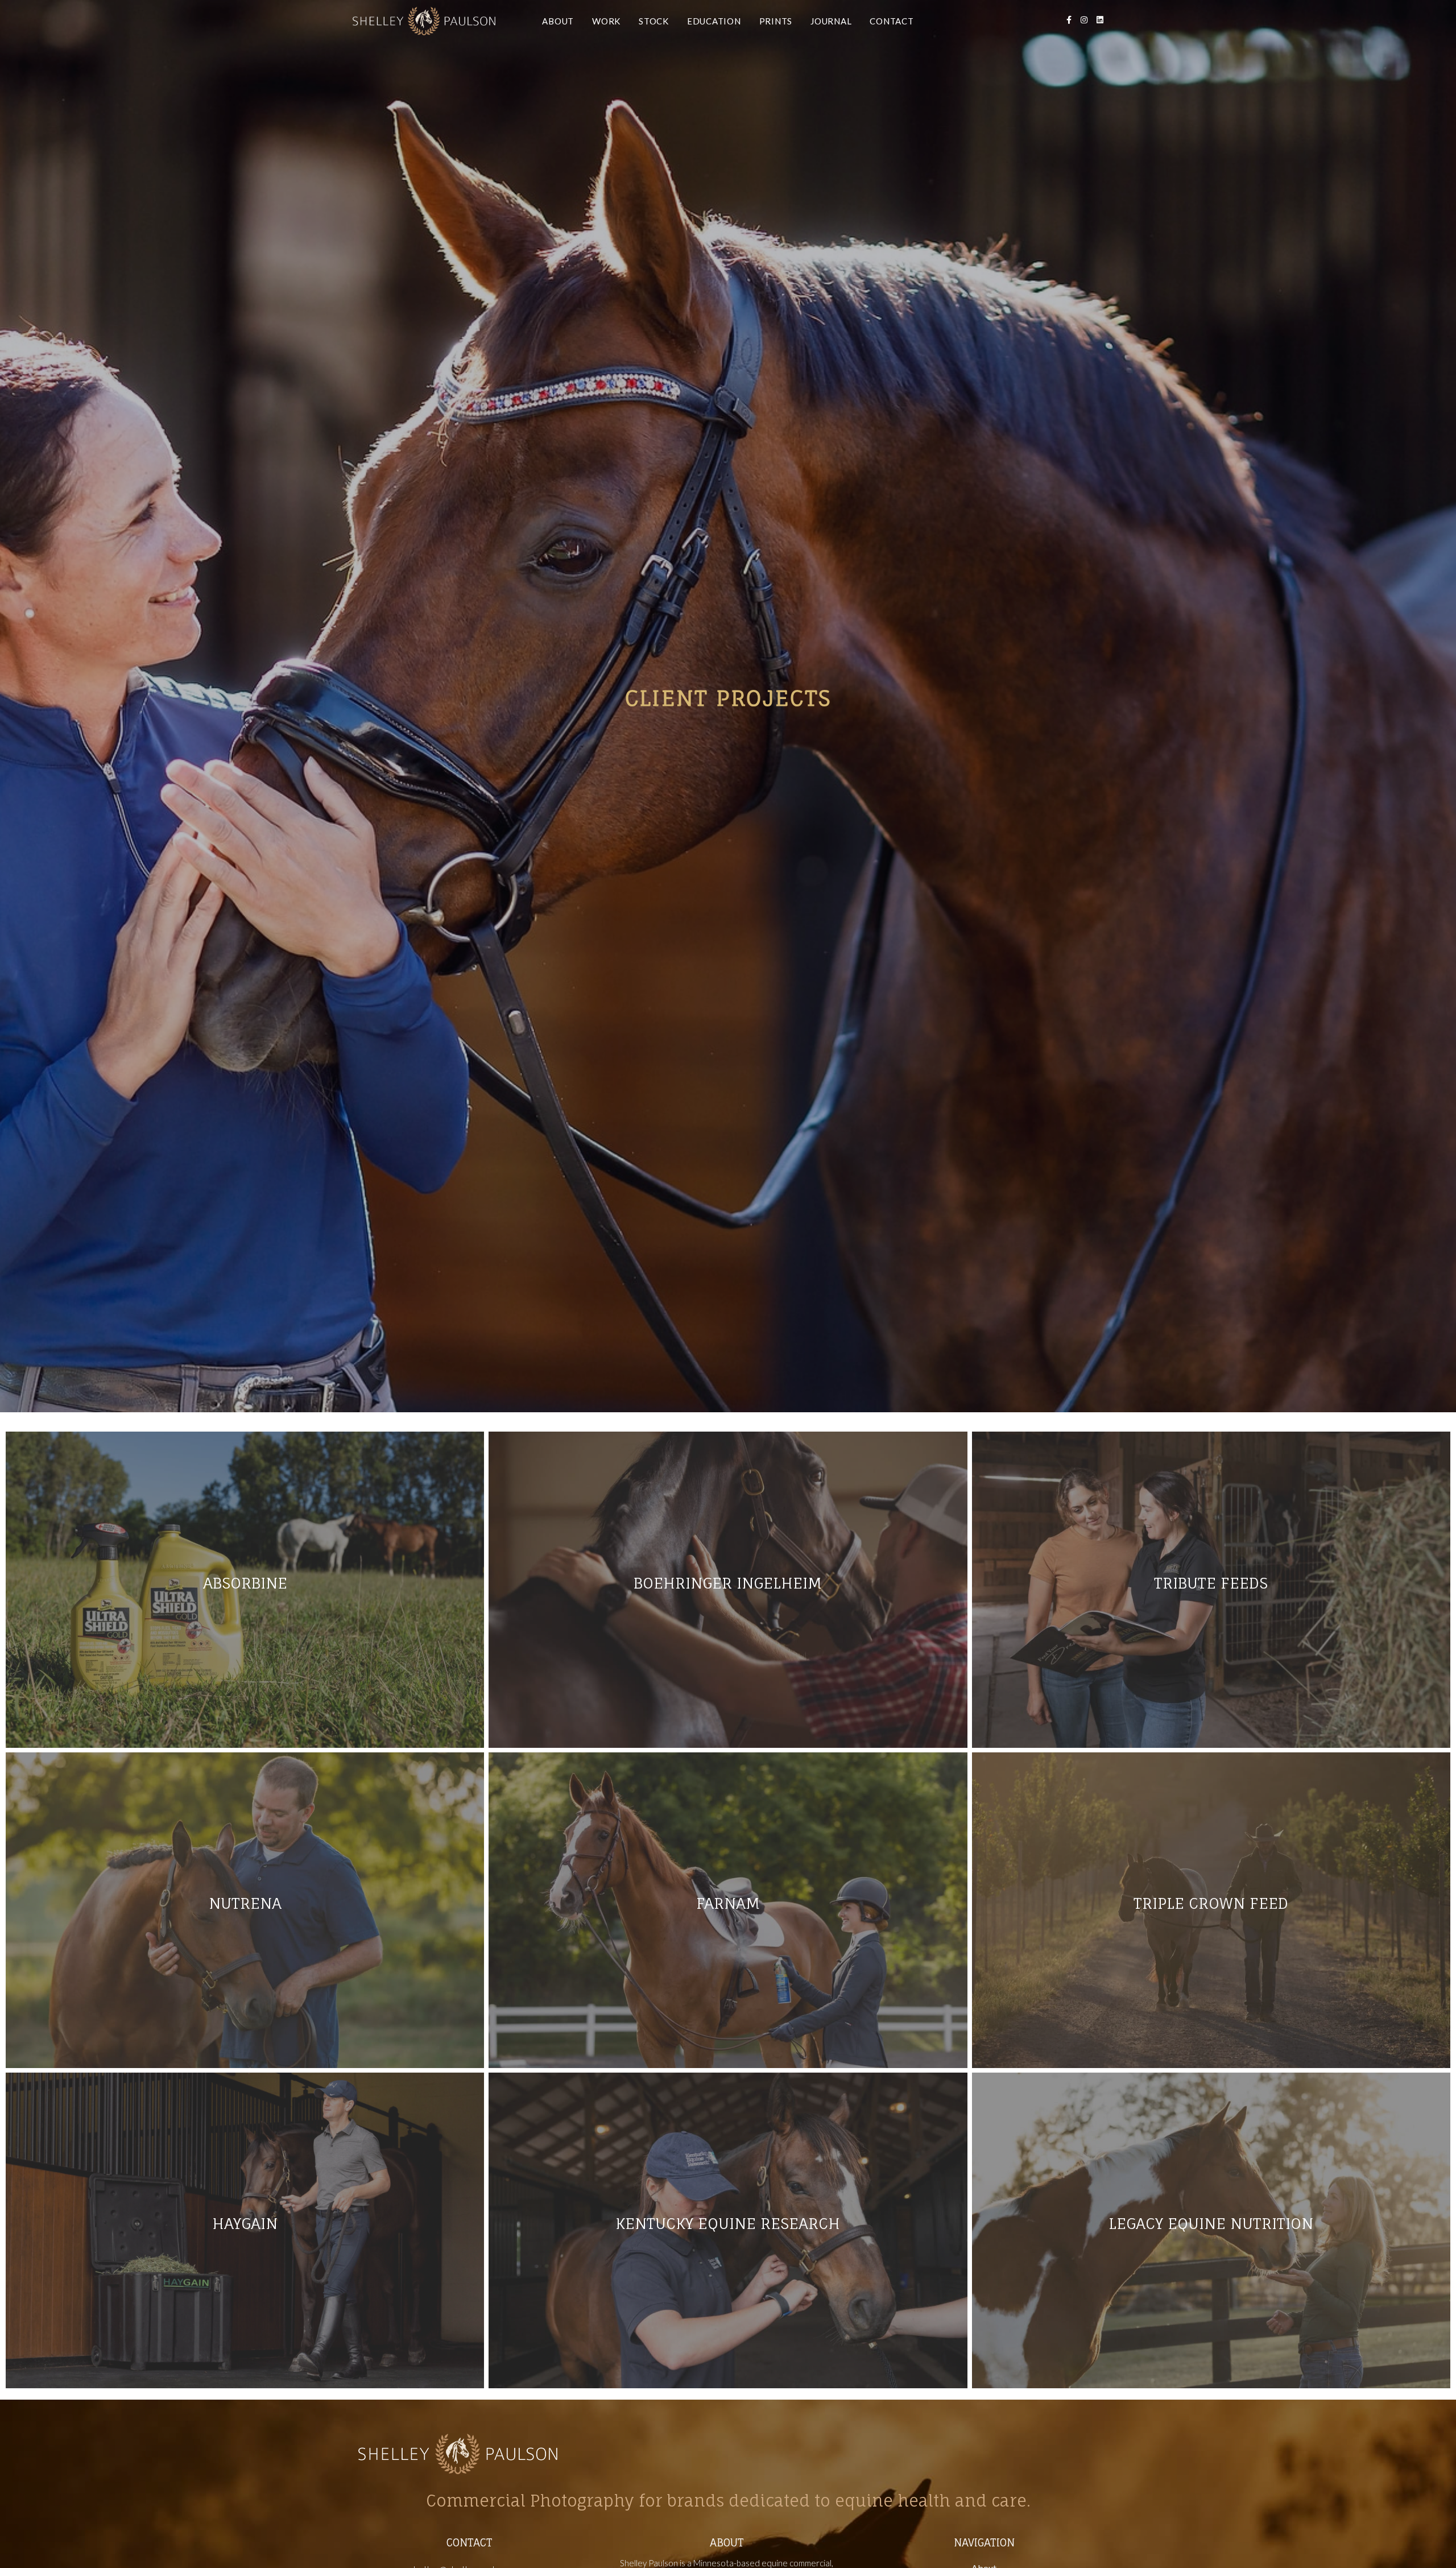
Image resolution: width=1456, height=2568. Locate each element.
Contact (892, 21)
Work (606, 21)
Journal (831, 21)
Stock (654, 21)
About (558, 21)
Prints (776, 21)
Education (714, 21)
